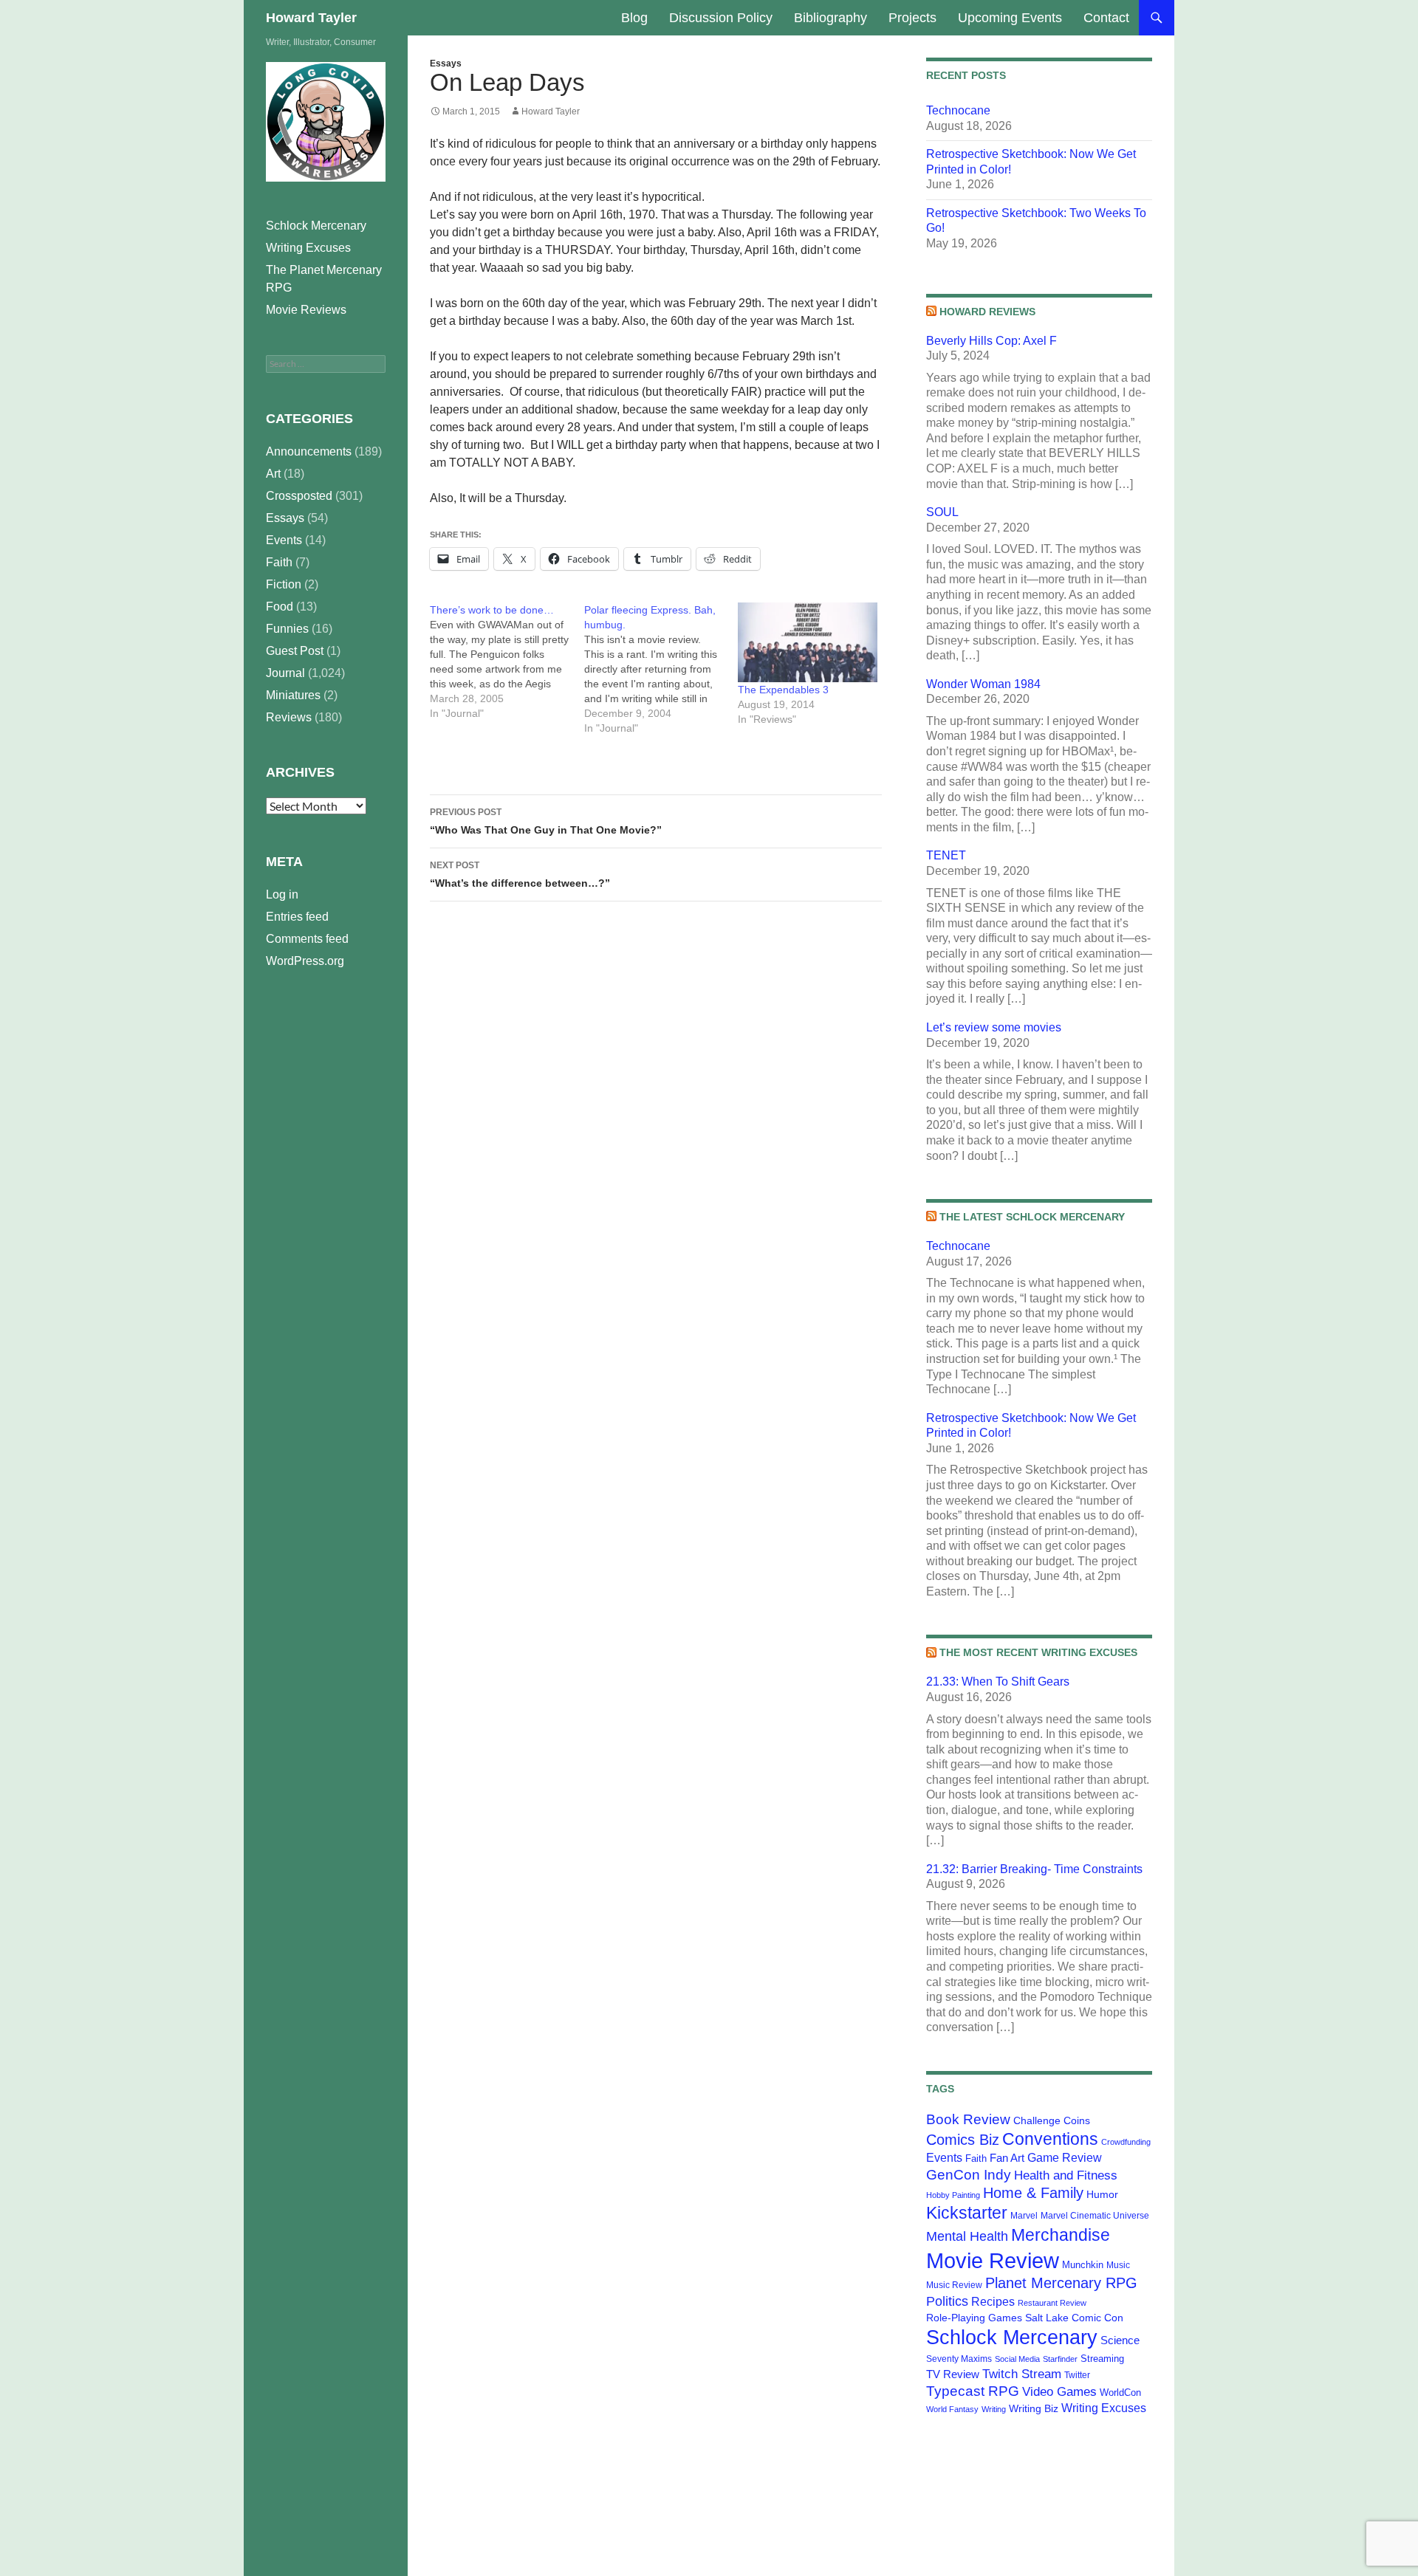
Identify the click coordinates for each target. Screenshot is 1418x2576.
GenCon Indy (969, 2175)
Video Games (1059, 2391)
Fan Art (1007, 2158)
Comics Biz (963, 2140)
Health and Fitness (1066, 2175)
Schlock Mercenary (1012, 2338)
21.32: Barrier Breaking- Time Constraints (1034, 1869)
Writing (994, 2409)
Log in (282, 894)
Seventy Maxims (959, 2359)
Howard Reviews (987, 312)
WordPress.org (305, 961)
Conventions (1050, 2139)
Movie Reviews (306, 310)
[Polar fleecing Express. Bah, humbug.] (661, 669)
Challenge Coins (1052, 2120)
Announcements (309, 451)
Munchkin (1083, 2265)
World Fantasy (952, 2409)
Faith (976, 2158)
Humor (1102, 2194)
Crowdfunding (1126, 2142)
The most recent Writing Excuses (1038, 1652)
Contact (1106, 18)
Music (1118, 2265)
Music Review (954, 2285)
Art (273, 474)
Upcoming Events (1010, 18)
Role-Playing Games (974, 2318)
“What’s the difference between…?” (520, 875)
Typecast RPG (973, 2391)
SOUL (942, 512)
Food (280, 607)
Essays (446, 63)
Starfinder (1060, 2359)
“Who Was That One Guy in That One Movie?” (546, 821)
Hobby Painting (953, 2195)
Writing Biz (1034, 2408)
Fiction (284, 584)
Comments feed (307, 939)
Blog (634, 18)
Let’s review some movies (994, 1027)
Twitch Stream (1022, 2374)
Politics (947, 2301)
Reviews (289, 717)
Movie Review (993, 2260)
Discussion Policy (721, 18)
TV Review (953, 2374)
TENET (946, 855)
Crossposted (299, 496)
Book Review (968, 2119)
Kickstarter (967, 2213)
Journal (285, 673)
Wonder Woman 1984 (983, 684)
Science (1120, 2340)
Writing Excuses (1104, 2408)
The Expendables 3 (783, 690)
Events (944, 2158)
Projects (912, 18)
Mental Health (967, 2236)
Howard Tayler (311, 18)
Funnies (287, 629)
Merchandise (1061, 2235)
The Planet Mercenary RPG (324, 279)
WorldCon (1120, 2393)
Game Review (1065, 2158)
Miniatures (293, 695)
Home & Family (1033, 2193)
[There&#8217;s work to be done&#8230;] (507, 662)
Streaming (1102, 2359)
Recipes (993, 2302)
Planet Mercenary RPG (1061, 2283)
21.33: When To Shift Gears (998, 1682)
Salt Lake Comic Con (1074, 2318)
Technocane (958, 110)
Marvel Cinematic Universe (1095, 2216)
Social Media (1017, 2359)
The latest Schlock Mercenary (1032, 1217)
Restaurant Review (1052, 2303)
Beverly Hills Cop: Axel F (991, 341)
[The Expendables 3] (808, 642)
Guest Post (295, 651)
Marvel (1024, 2216)
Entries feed (297, 917)
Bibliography (830, 18)
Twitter (1077, 2375)
